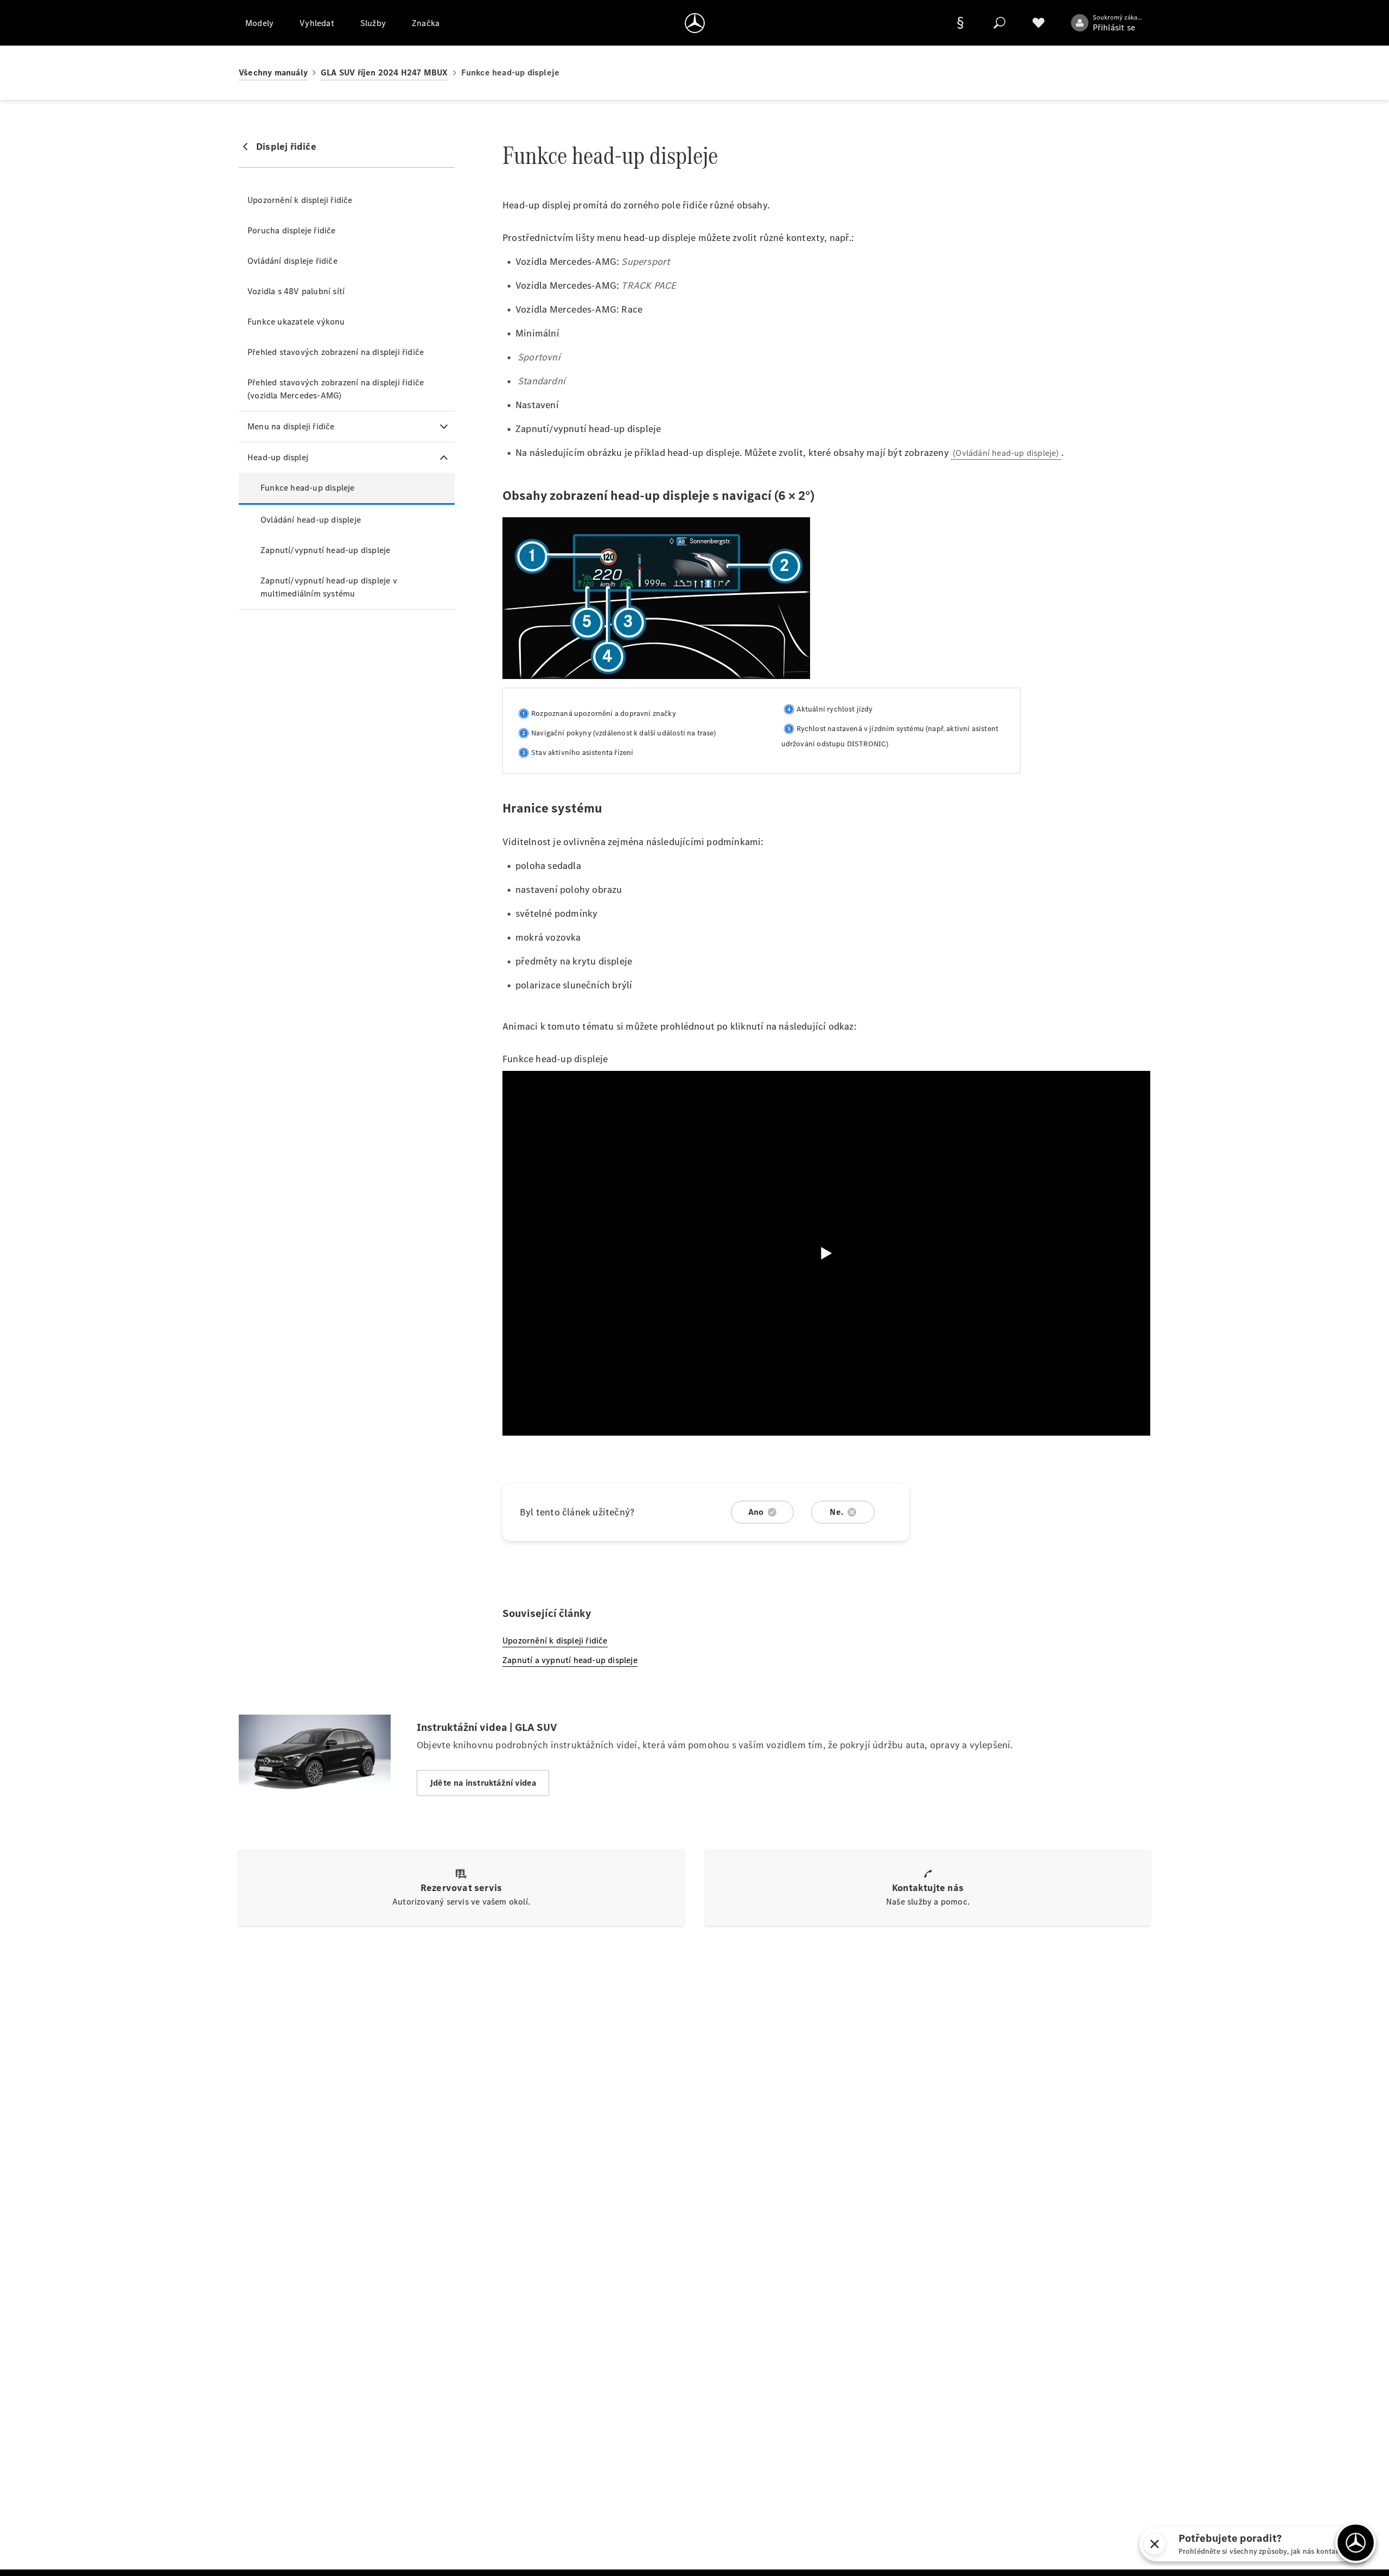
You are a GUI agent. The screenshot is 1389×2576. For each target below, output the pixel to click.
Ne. (836, 1512)
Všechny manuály (273, 72)
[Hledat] (999, 23)
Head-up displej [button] (278, 457)
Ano (756, 1512)
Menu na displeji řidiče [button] (291, 426)
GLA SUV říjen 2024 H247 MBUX (384, 72)
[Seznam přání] (1038, 23)
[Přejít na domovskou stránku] (695, 23)
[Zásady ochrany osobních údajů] (960, 23)
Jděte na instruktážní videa (483, 1783)
